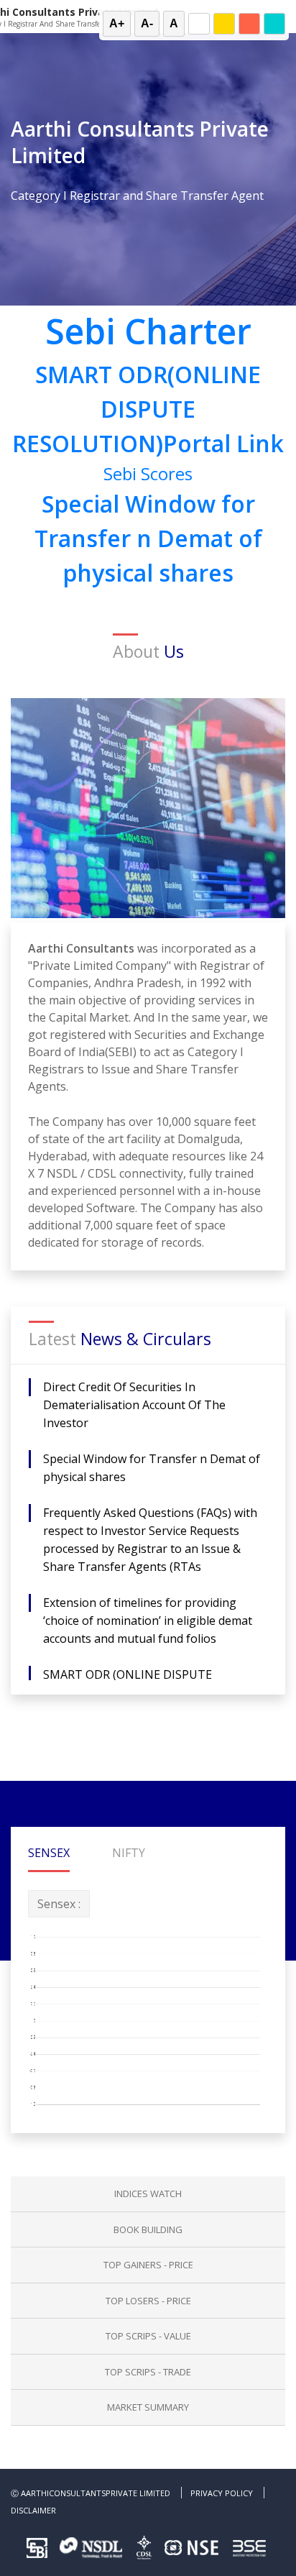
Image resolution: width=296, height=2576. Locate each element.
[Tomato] (249, 24)
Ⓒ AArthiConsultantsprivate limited (91, 2493)
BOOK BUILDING (148, 2229)
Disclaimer (33, 2510)
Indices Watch (148, 2194)
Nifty (129, 1853)
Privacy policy (222, 2493)
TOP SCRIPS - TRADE (148, 2372)
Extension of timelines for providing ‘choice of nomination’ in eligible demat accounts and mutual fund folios (148, 1621)
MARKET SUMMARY (148, 2407)
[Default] (199, 24)
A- (147, 23)
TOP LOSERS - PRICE (148, 2301)
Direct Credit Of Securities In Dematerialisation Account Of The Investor (134, 1405)
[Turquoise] (274, 24)
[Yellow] (224, 24)
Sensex (49, 1853)
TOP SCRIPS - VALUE (148, 2336)
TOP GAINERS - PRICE (148, 2265)
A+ (117, 23)
